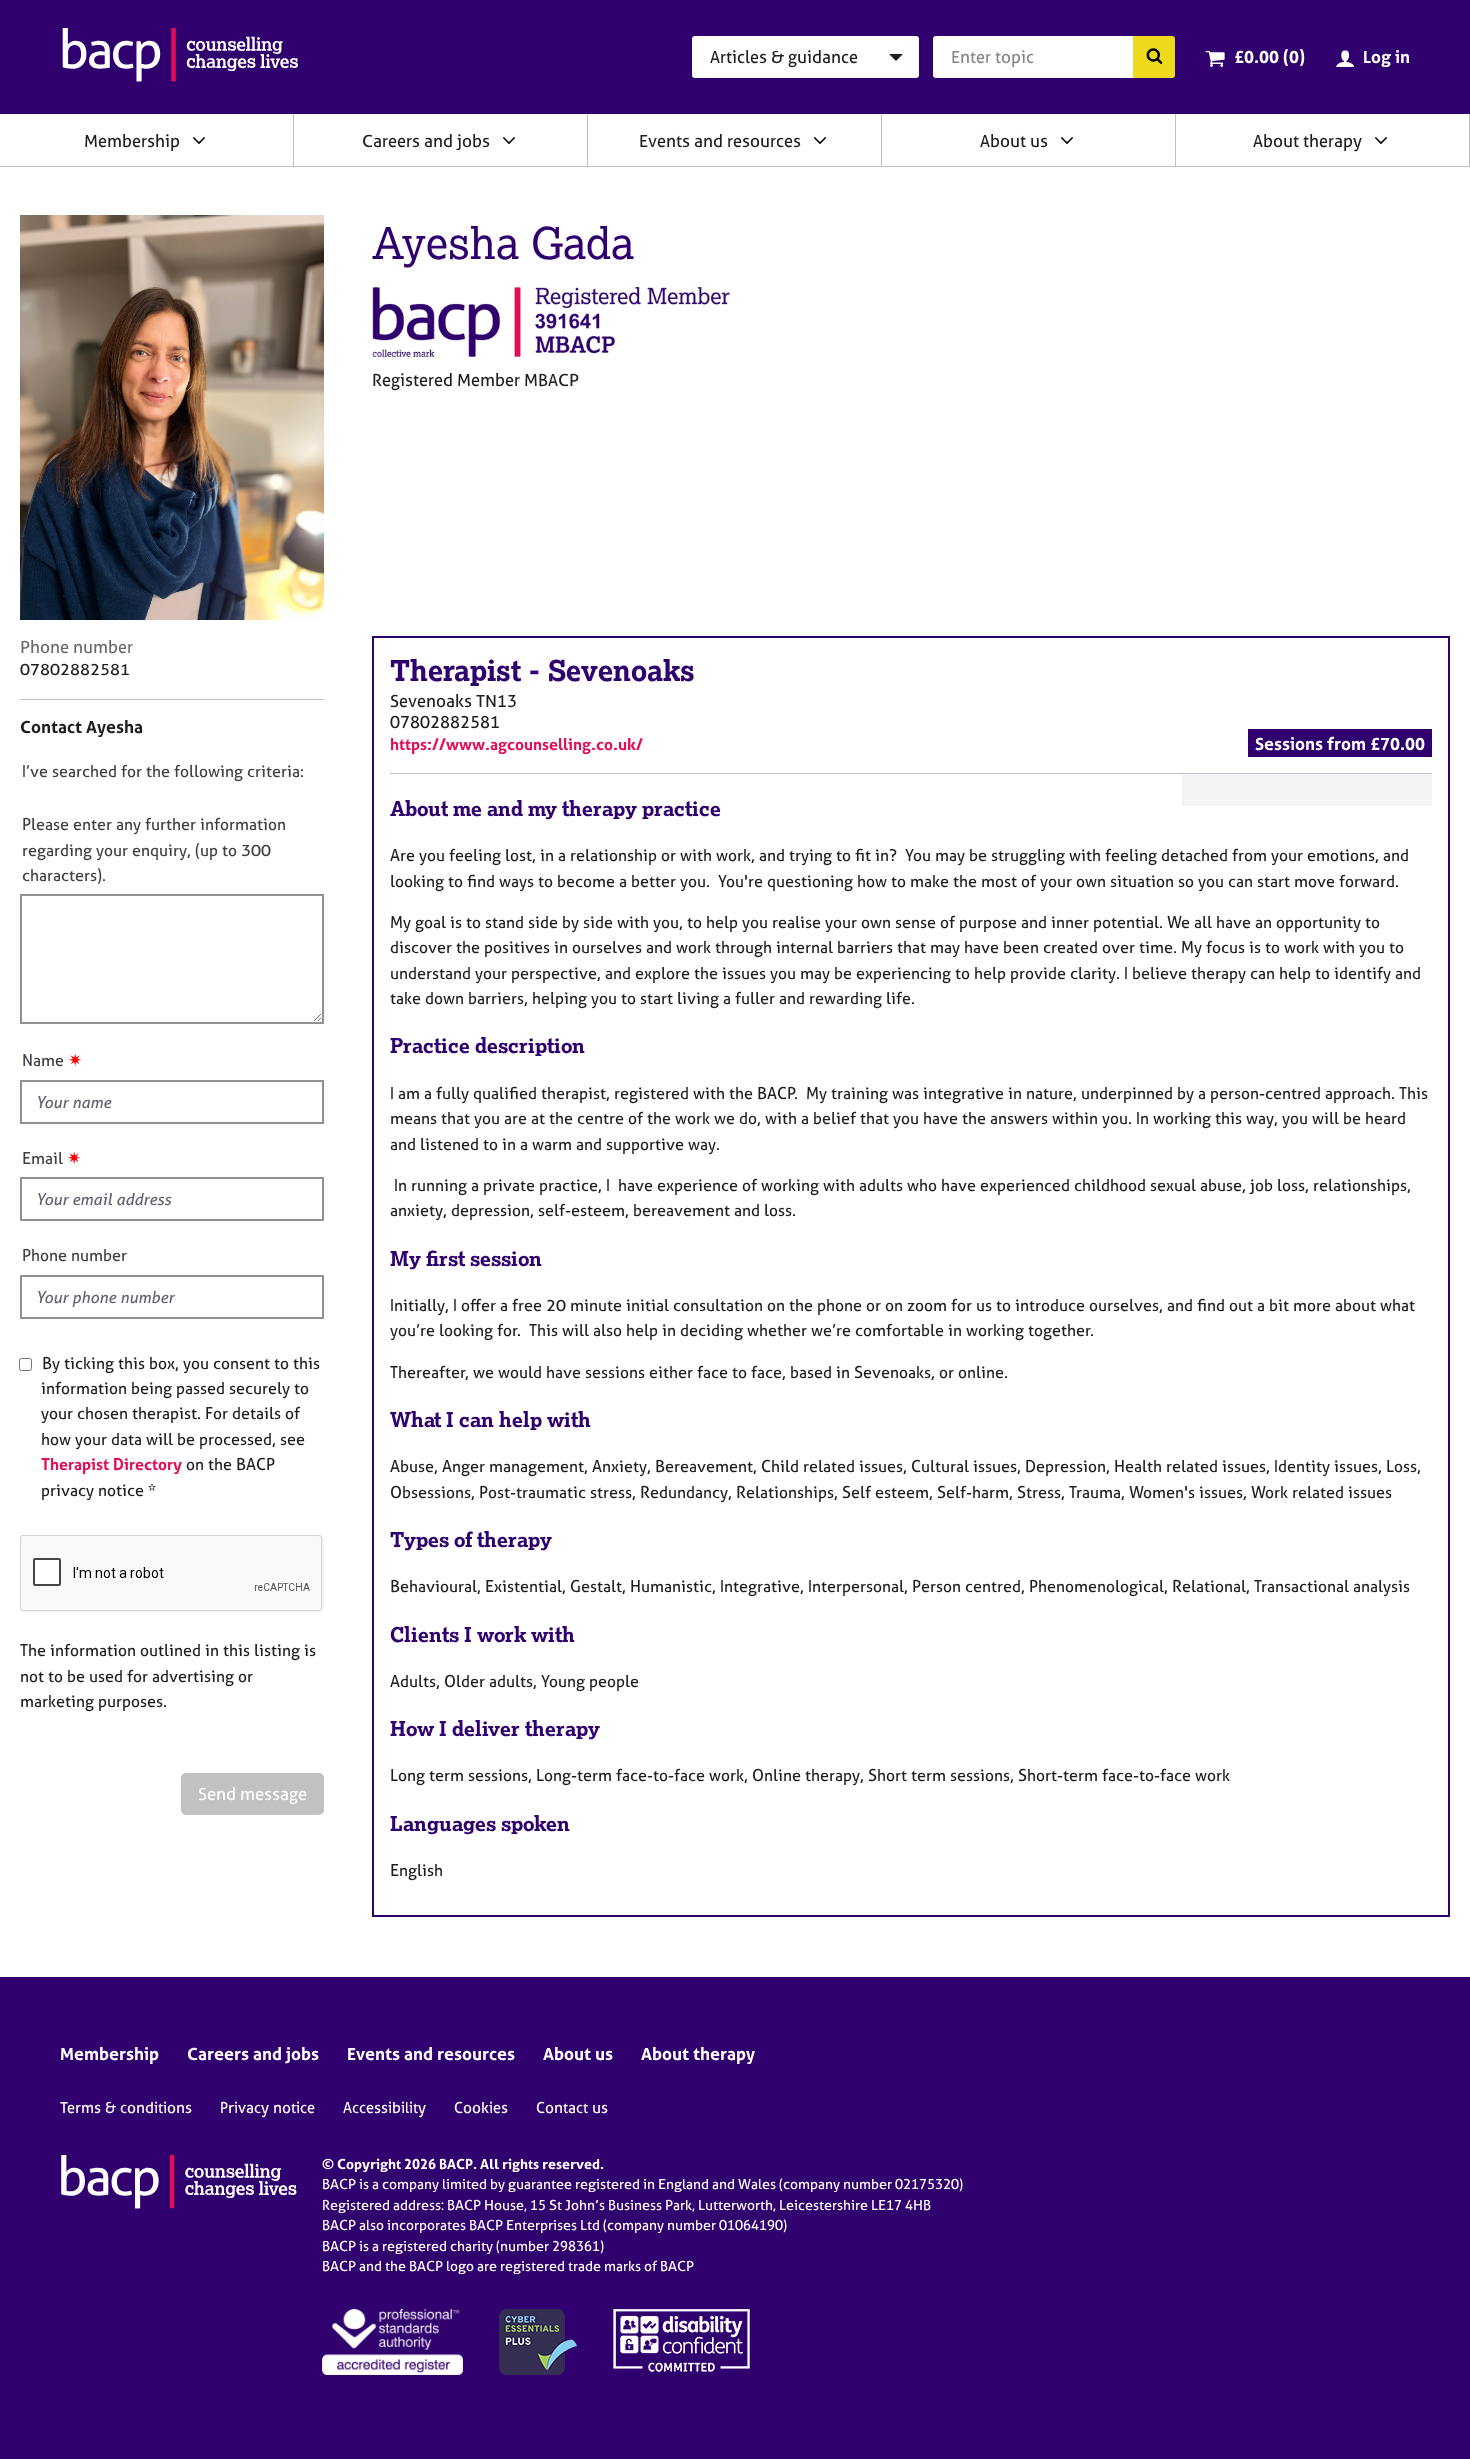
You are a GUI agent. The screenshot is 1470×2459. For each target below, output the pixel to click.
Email (42, 1158)
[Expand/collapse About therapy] (1381, 140)
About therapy (1307, 140)
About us (1014, 140)
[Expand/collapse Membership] (199, 140)
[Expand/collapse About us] (1067, 140)
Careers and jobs (426, 140)
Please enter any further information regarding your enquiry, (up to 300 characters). (154, 849)
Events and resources (720, 140)
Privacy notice (267, 2107)
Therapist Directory (111, 1464)
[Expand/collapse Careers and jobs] (509, 140)
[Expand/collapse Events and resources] (820, 140)
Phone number (74, 1255)
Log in (1386, 56)
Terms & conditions (126, 2107)
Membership (132, 140)
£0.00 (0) (1269, 56)
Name (43, 1060)
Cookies (481, 2107)
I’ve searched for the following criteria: (163, 771)
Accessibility (384, 2107)
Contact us (572, 2107)
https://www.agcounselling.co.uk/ (516, 744)
